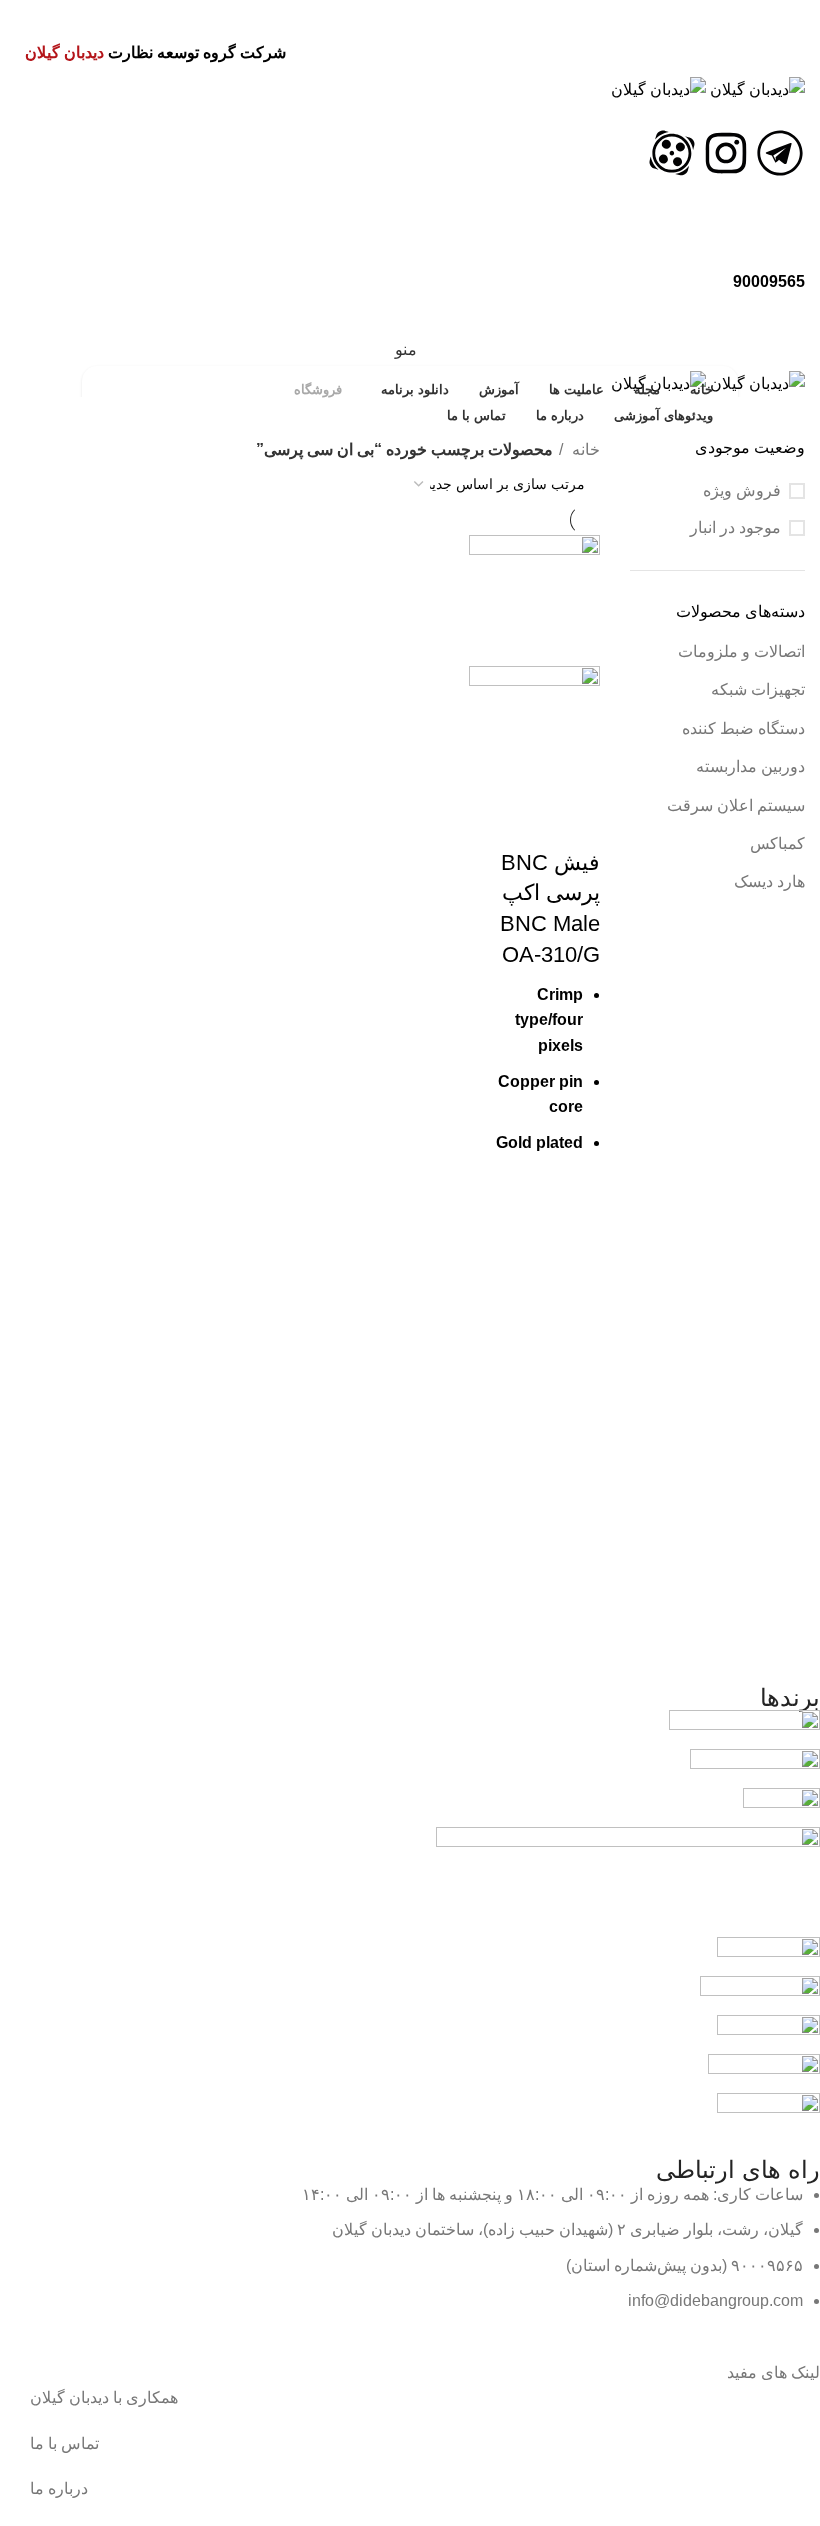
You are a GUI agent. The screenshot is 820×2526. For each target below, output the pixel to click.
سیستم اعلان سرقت (736, 805)
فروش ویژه (742, 490)
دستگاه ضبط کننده (743, 728)
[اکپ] (781, 1806)
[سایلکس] (768, 1955)
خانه (584, 449)
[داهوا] (768, 2111)
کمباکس (777, 843)
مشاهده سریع (575, 1200)
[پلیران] (755, 1767)
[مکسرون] (768, 2033)
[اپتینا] (764, 2072)
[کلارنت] (760, 1994)
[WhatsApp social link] (423, 15)
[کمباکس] (744, 1728)
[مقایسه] (575, 823)
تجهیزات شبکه (758, 689)
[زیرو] (628, 1880)
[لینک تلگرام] (397, 15)
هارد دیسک (769, 881)
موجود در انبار (735, 527)
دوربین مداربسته (750, 766)
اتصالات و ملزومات (741, 651)
